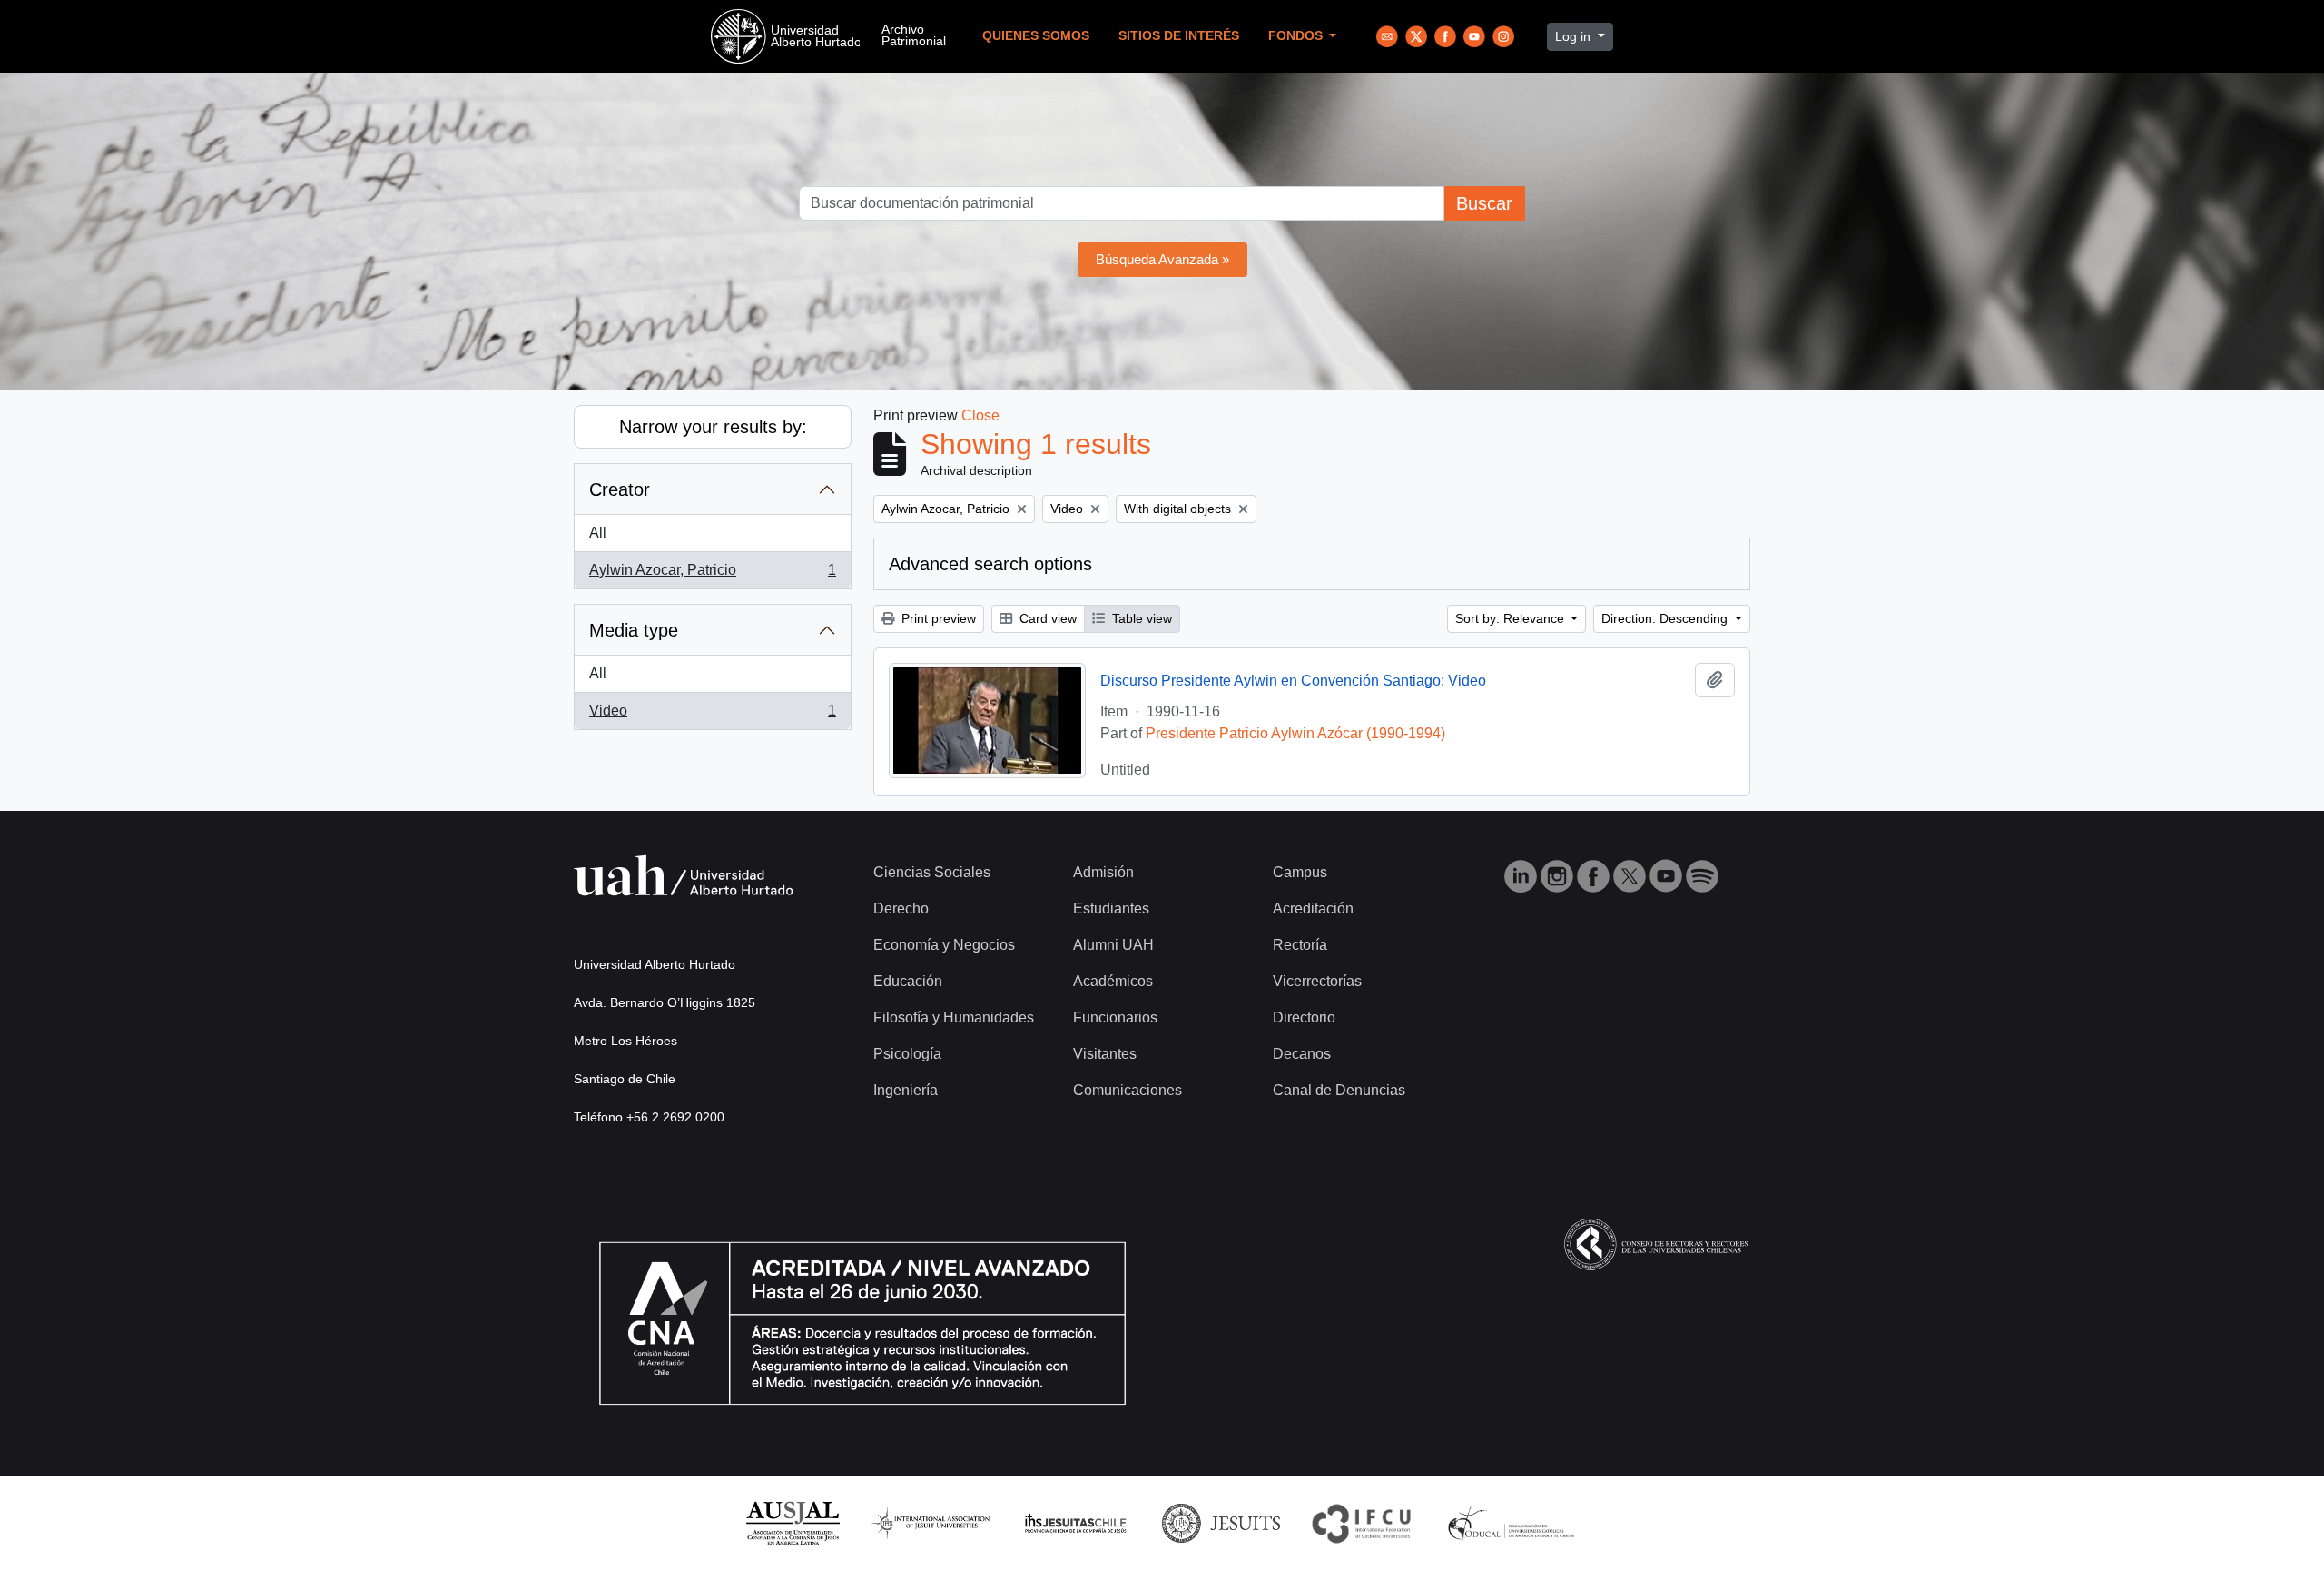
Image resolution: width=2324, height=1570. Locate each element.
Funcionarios (1115, 1017)
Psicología (907, 1054)
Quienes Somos (1036, 36)
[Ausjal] (792, 1522)
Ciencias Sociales (932, 872)
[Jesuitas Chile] (1076, 1522)
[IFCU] (1362, 1522)
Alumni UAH (1113, 945)
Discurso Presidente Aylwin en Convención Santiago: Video (1293, 681)
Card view (1046, 618)
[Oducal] (1514, 1522)
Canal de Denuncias (1339, 1090)
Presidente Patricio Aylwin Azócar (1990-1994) (1295, 733)
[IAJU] (931, 1522)
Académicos (1113, 981)
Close (980, 415)
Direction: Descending (1666, 618)
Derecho (901, 908)
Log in (1575, 36)
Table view (1140, 618)
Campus (1300, 872)
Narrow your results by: (713, 427)
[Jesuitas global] (1221, 1522)
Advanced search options (990, 564)
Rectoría (1300, 945)
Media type (634, 630)
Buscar (1484, 203)
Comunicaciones (1128, 1090)
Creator (620, 489)
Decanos (1302, 1054)
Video (712, 716)
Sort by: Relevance (1512, 618)
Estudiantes (1111, 908)
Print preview (937, 618)
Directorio (1304, 1017)
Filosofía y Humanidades (954, 1017)
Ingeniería (906, 1090)
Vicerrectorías (1317, 981)
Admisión (1103, 872)
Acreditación (1313, 908)
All (598, 533)
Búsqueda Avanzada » (1162, 259)
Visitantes (1105, 1054)
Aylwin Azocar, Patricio (712, 575)
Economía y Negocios (944, 945)
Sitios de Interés (1179, 36)
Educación (908, 981)
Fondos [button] (1297, 36)
